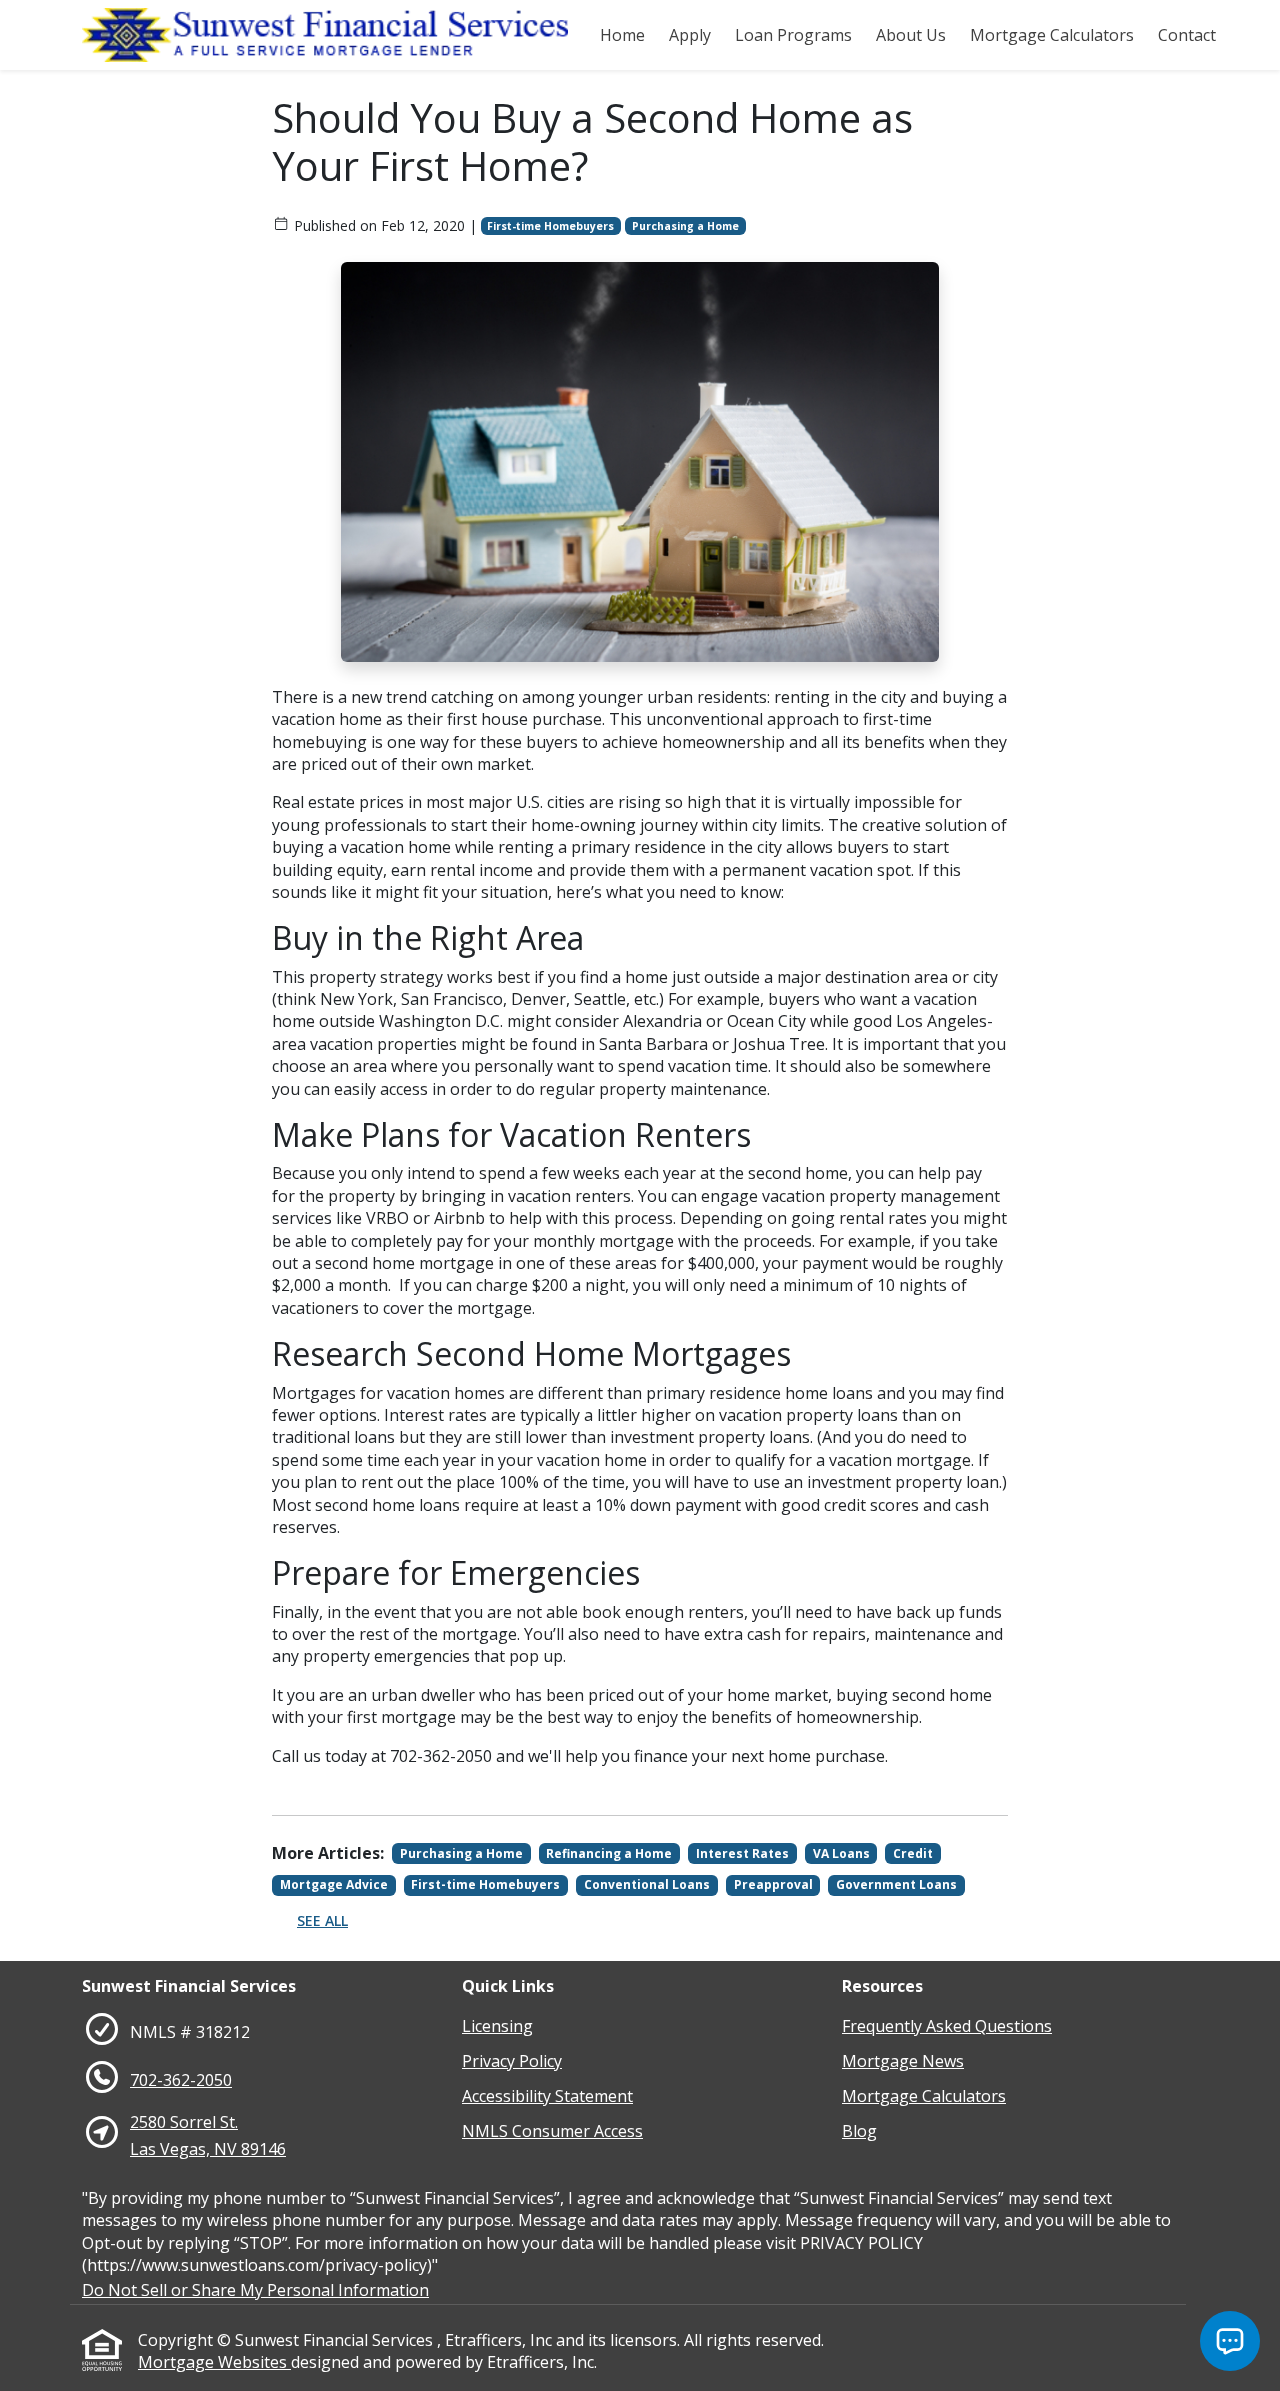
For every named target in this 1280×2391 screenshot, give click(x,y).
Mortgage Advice (334, 1884)
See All (322, 1920)
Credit (913, 1853)
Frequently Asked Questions (947, 2026)
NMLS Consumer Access (552, 2131)
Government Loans (896, 1884)
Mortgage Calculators (1052, 35)
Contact (1187, 35)
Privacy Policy (512, 2061)
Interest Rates (742, 1853)
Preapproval (773, 1884)
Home (622, 35)
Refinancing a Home (609, 1853)
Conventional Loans (647, 1884)
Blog (859, 2131)
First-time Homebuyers (550, 226)
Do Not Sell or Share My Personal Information (255, 2290)
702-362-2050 (181, 2080)
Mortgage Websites (214, 2362)
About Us (911, 35)
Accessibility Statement (547, 2096)
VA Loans (841, 1853)
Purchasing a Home (685, 226)
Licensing (497, 2026)
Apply (690, 35)
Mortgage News (903, 2061)
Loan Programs (793, 35)
